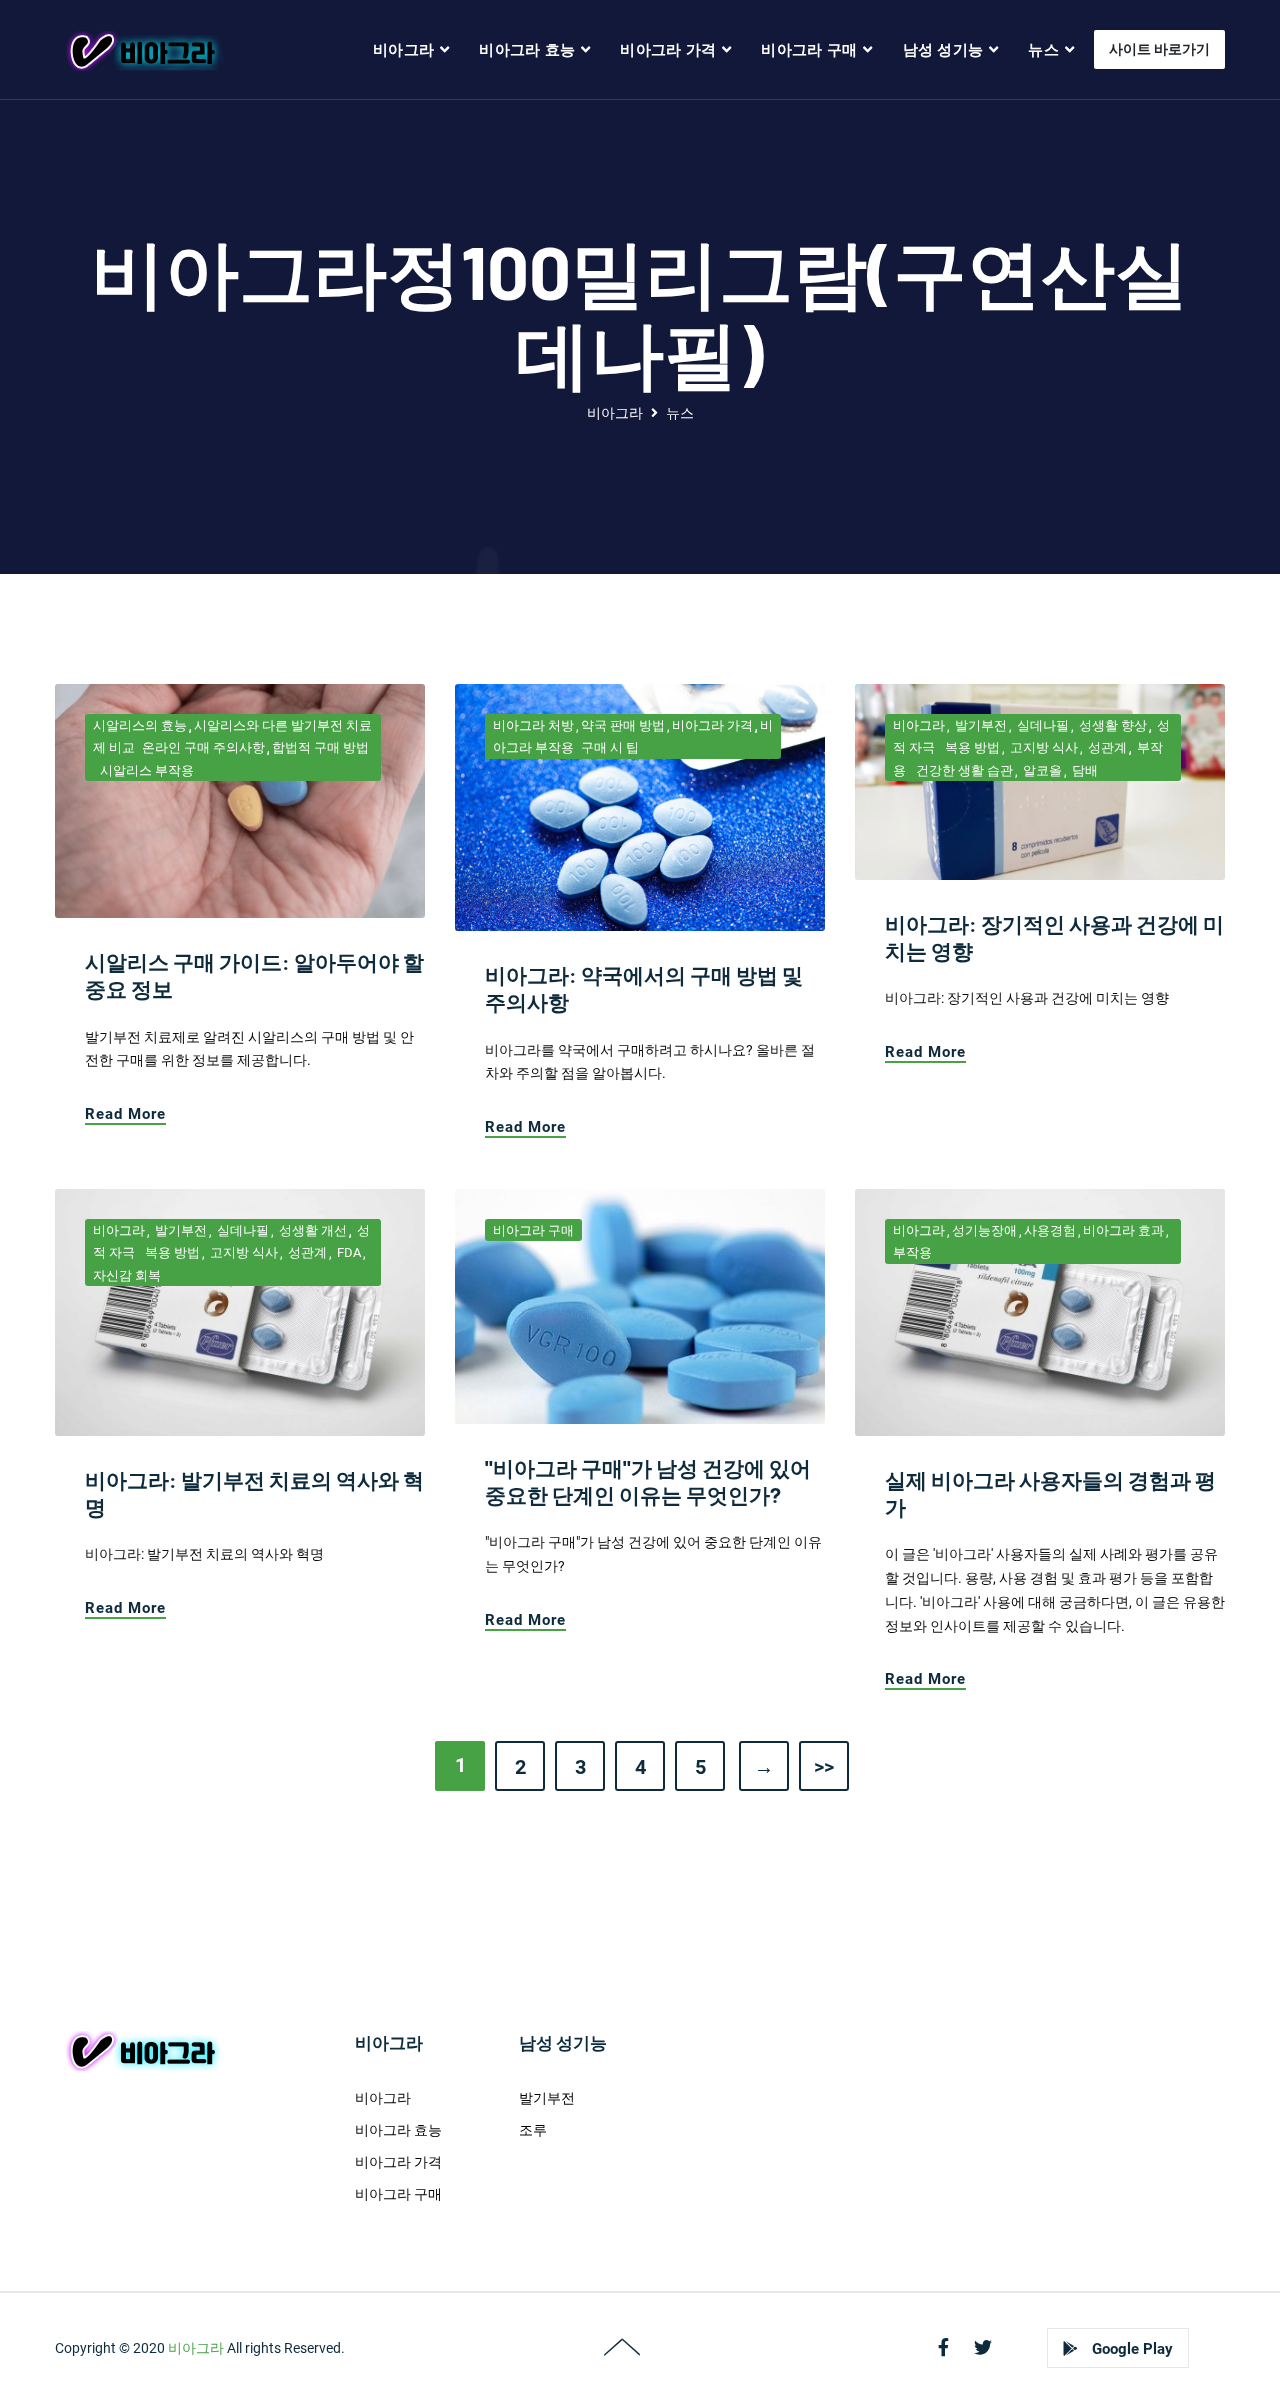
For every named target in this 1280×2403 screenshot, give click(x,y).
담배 (1083, 770)
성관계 (1106, 747)
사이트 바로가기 (1159, 49)
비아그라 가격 (668, 50)
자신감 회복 (127, 1275)
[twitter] (983, 2347)
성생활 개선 (311, 1230)
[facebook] (943, 2347)
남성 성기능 (943, 50)
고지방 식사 (1042, 747)
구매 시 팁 (610, 747)
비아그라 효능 (527, 50)
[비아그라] (141, 50)
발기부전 (979, 725)
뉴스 (1043, 50)
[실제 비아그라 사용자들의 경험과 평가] (1040, 1311)
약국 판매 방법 (623, 725)
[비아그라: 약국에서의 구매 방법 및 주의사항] (640, 806)
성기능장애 (984, 1230)
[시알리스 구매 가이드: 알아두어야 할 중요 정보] (240, 800)
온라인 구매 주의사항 (203, 747)
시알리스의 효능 (140, 725)
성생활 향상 (1111, 725)
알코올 (1041, 770)
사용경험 (1050, 1230)
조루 (533, 2130)
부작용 (912, 1252)
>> (824, 1767)
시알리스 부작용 (147, 770)
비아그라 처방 (533, 725)
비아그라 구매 (809, 50)
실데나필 (1041, 725)
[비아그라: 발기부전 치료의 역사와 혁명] (240, 1311)
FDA (347, 1252)
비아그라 (403, 50)
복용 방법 (971, 747)
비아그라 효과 (1123, 1230)
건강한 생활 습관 (963, 770)
